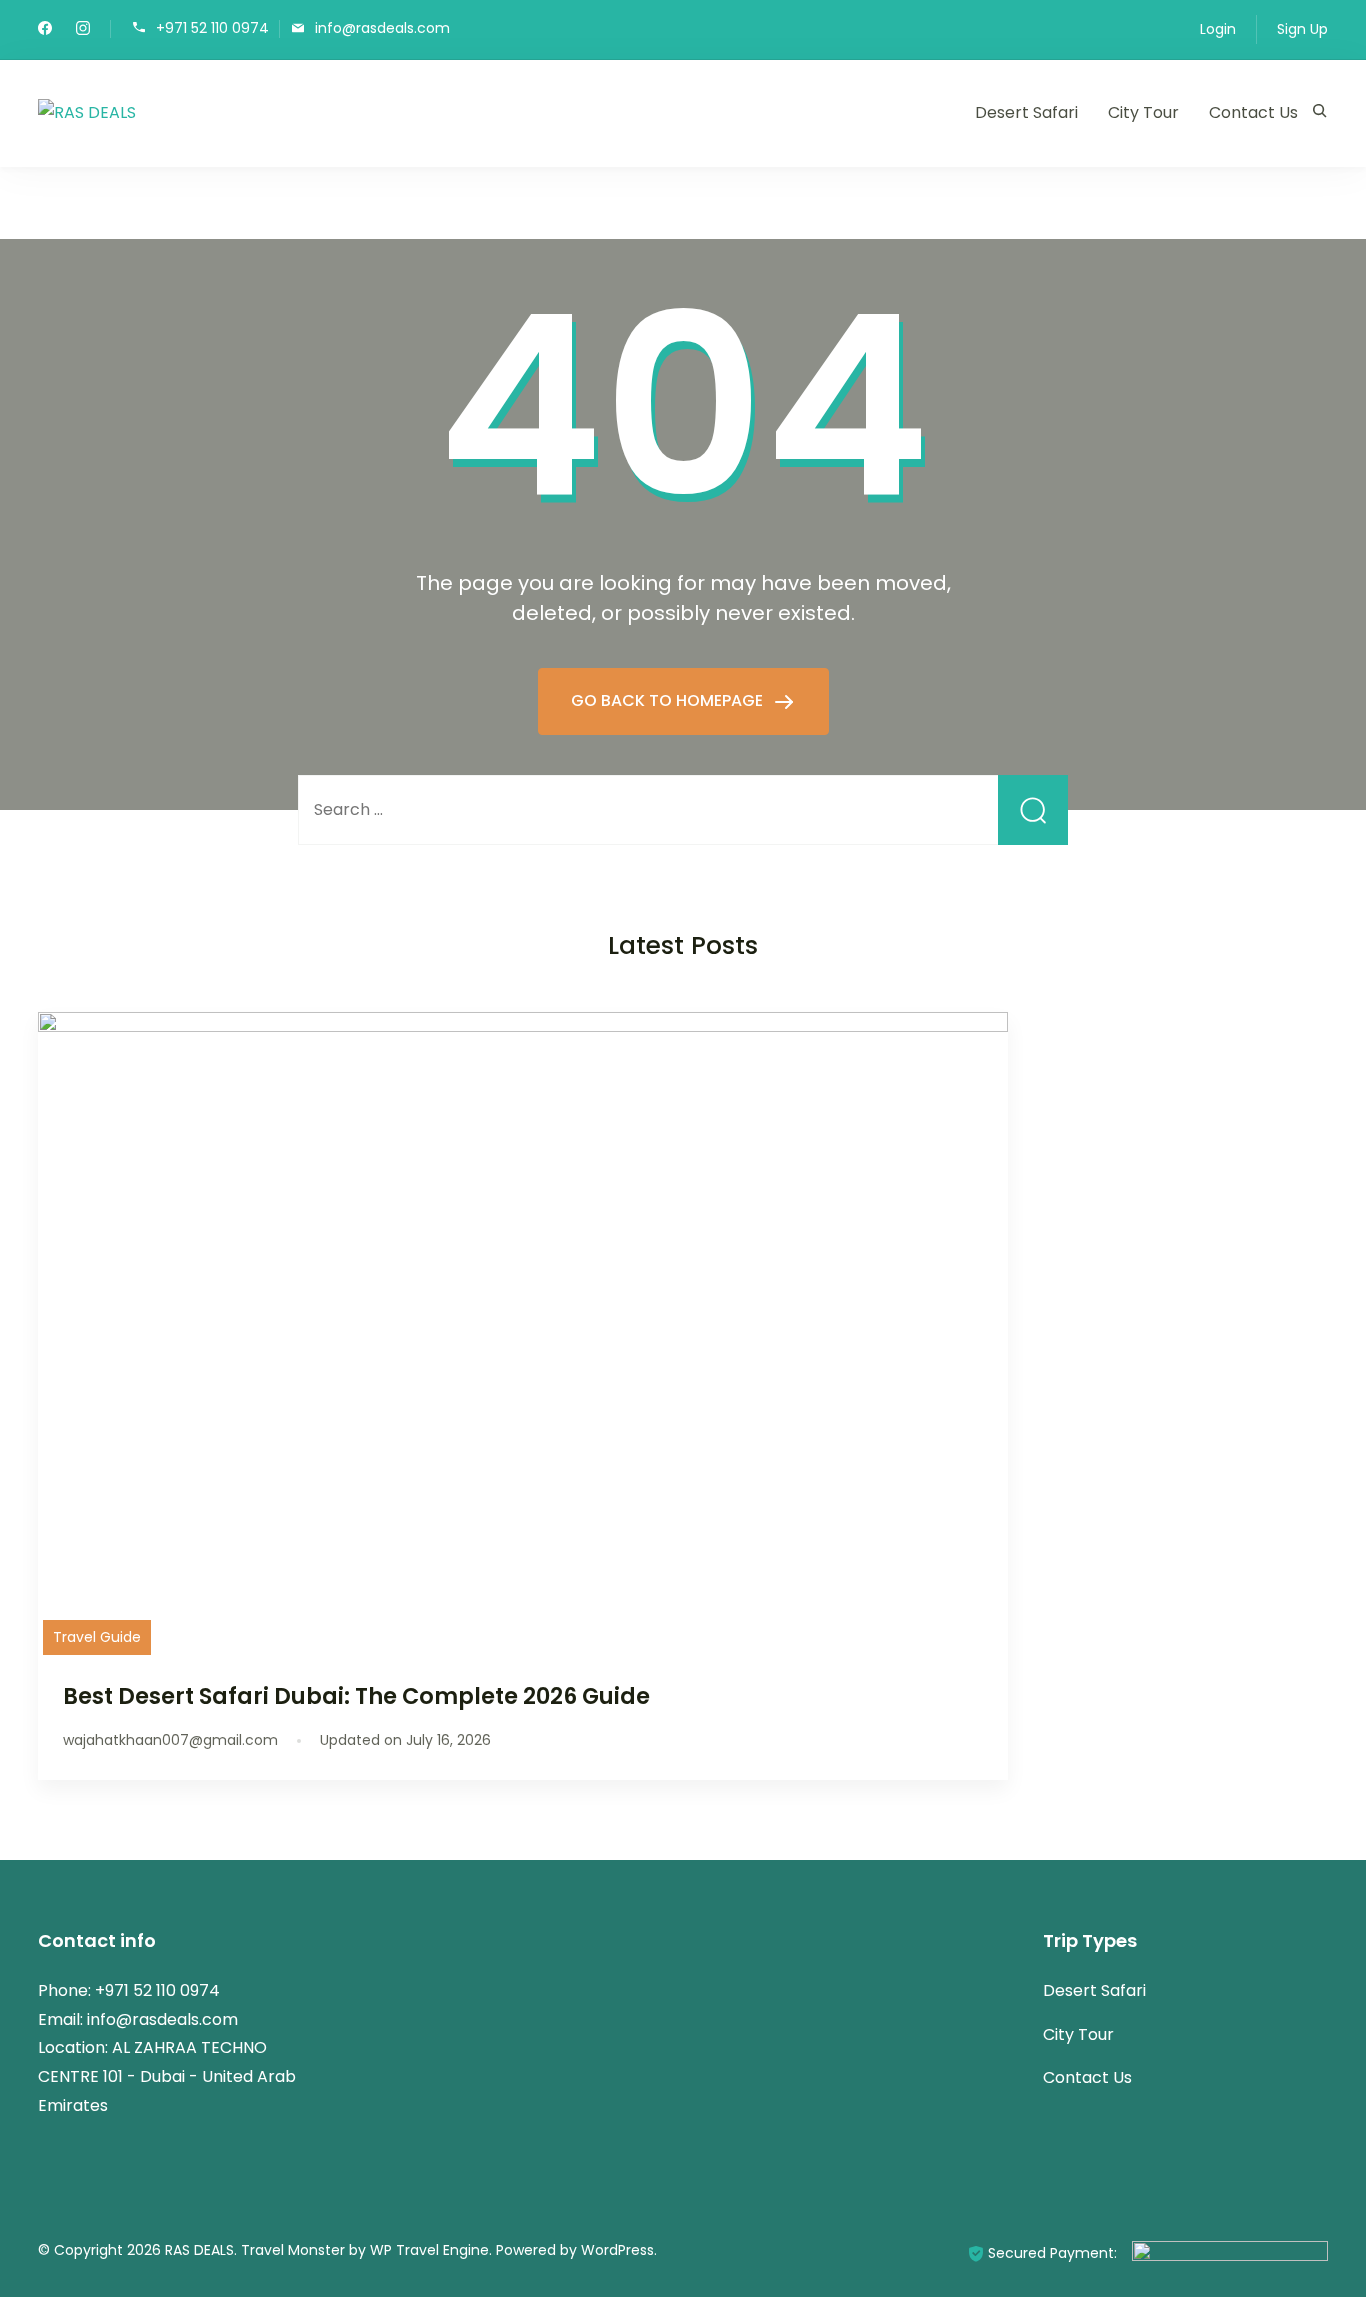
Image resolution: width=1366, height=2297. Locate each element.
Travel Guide (97, 1637)
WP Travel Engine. (431, 2250)
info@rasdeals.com (382, 27)
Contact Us (1253, 112)
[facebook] (45, 30)
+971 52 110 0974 (212, 27)
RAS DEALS (199, 2250)
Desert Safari (1026, 112)
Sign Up (1302, 29)
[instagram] (83, 30)
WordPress (617, 2250)
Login (1218, 29)
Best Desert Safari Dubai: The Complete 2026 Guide (356, 1696)
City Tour (1143, 112)
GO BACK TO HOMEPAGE (669, 700)
